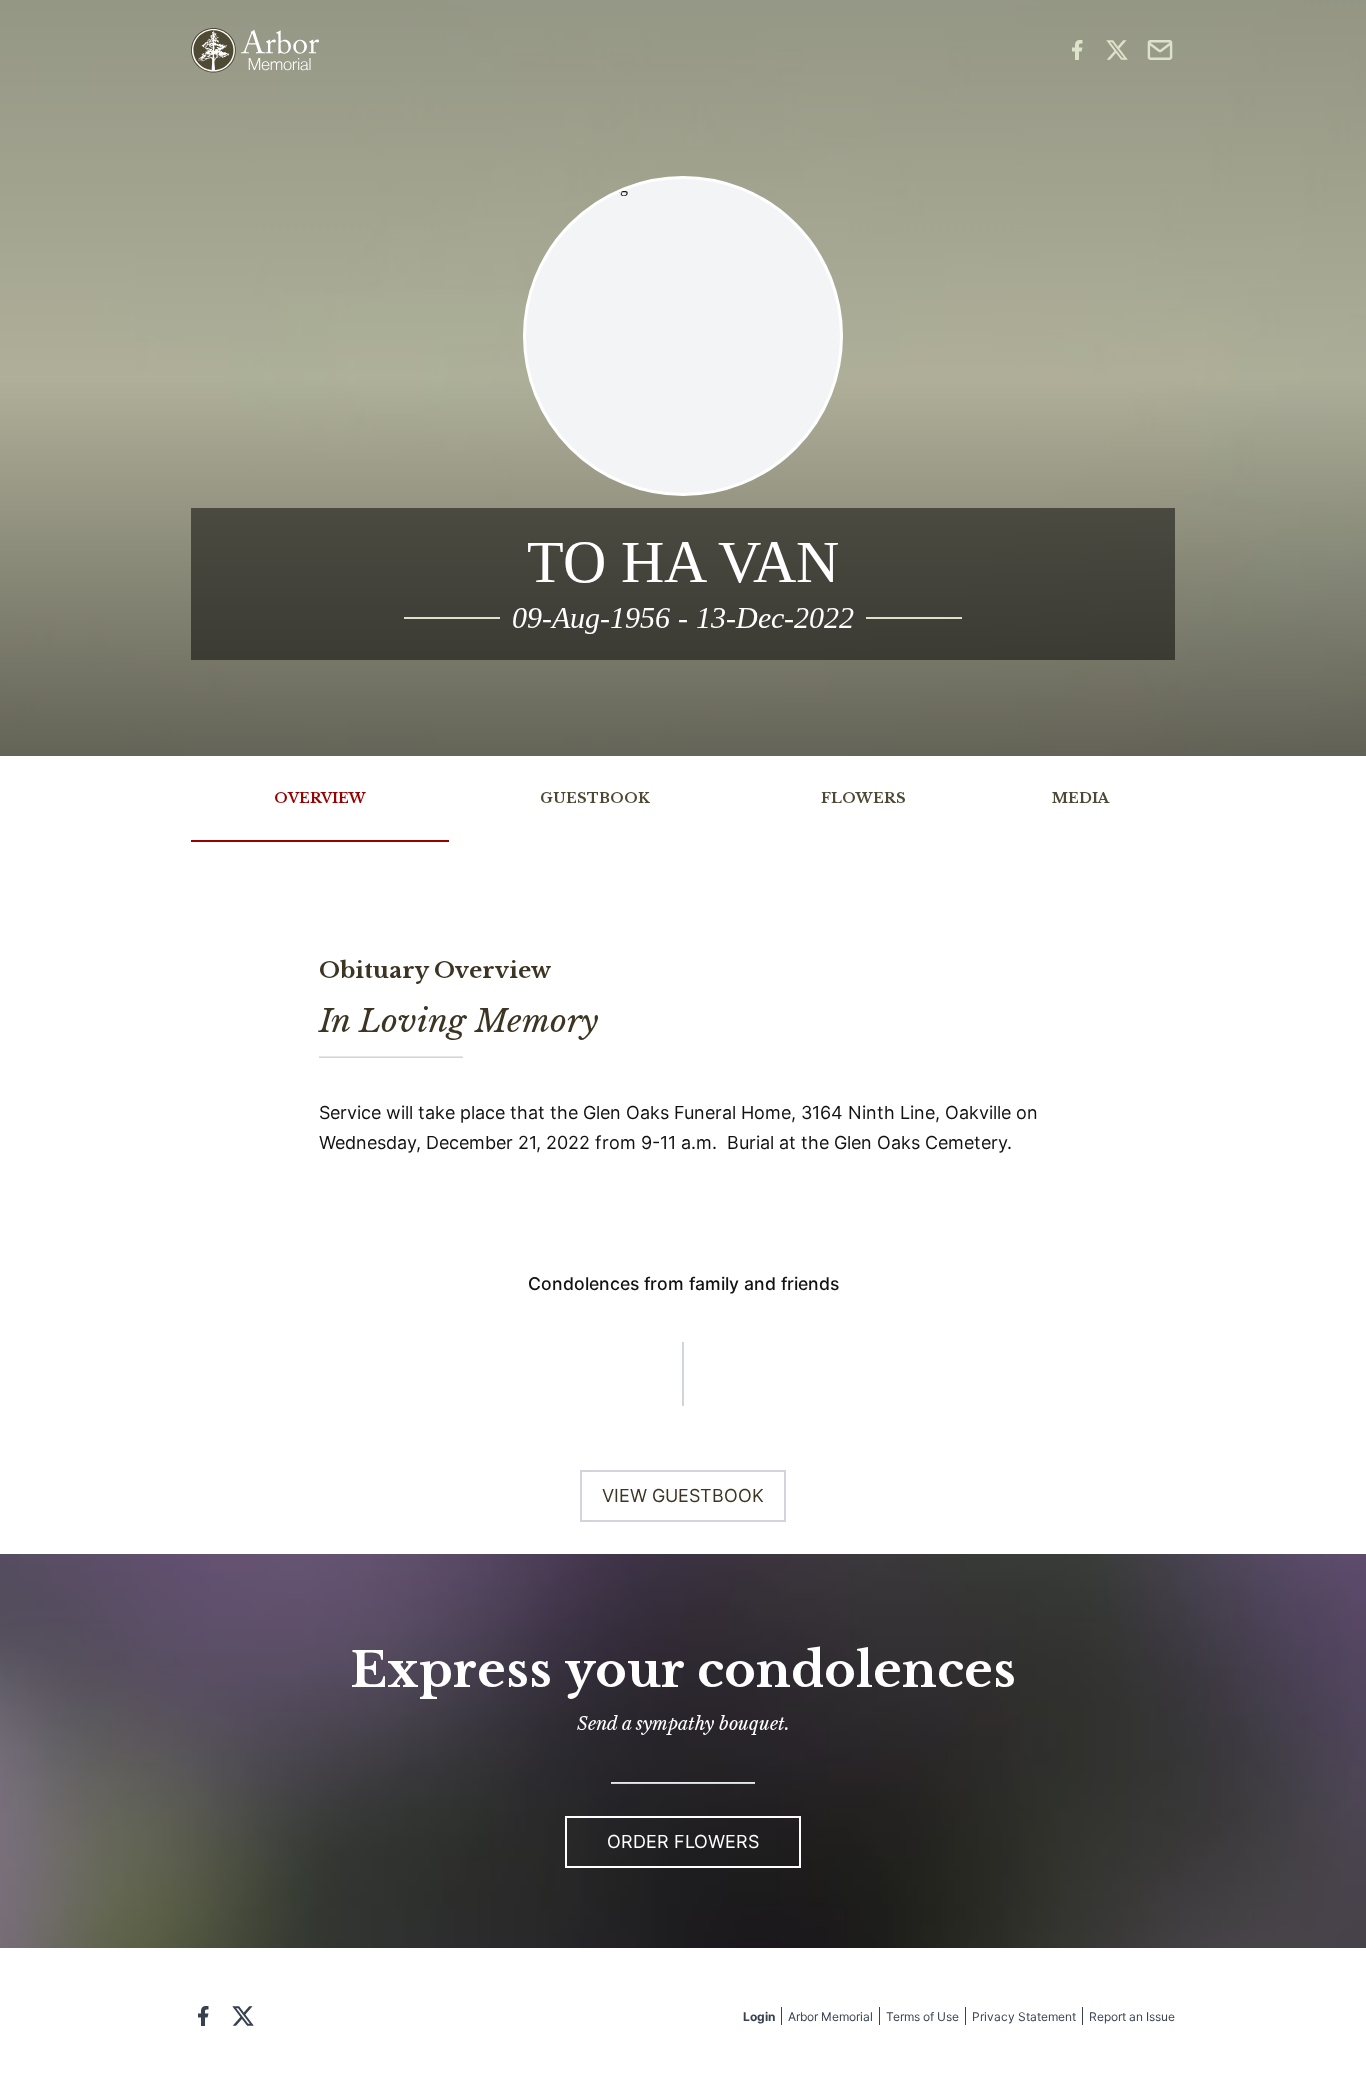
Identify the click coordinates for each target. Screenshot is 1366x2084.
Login (759, 2016)
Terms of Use (922, 2016)
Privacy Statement (1024, 2016)
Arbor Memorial (830, 2016)
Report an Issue (1132, 2016)
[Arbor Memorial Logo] (255, 50)
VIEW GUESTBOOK (683, 1495)
